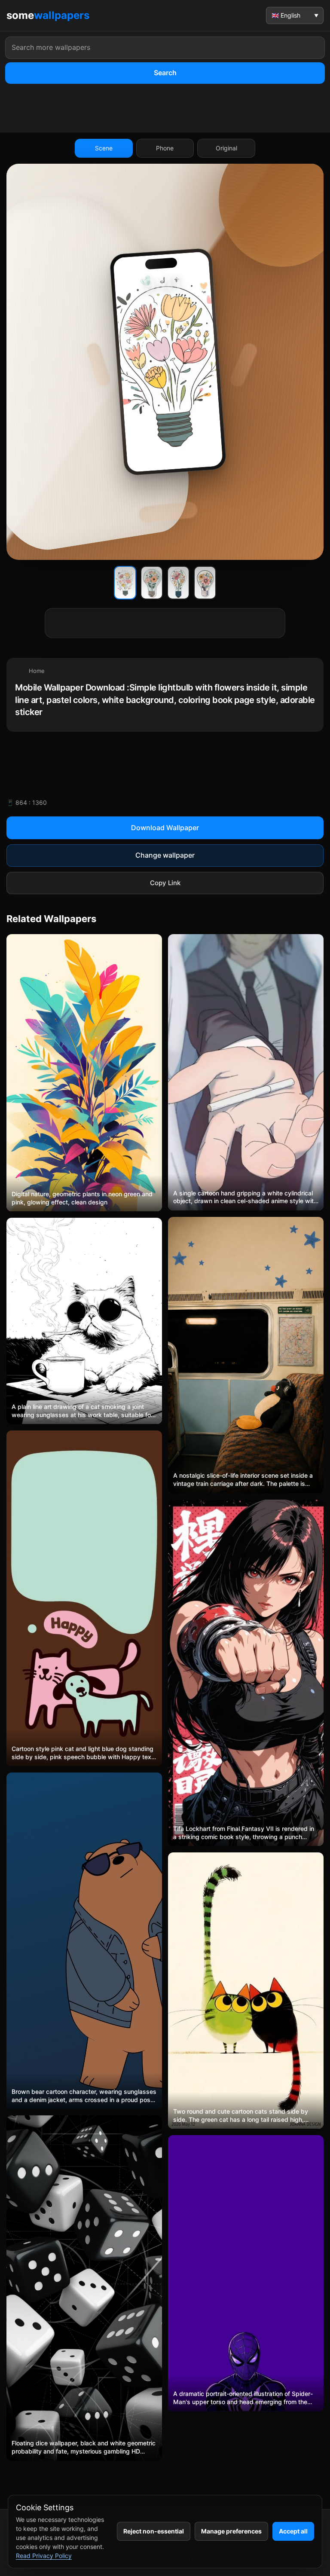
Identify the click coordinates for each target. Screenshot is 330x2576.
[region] (165, 695)
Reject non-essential (154, 2531)
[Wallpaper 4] (205, 583)
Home (37, 671)
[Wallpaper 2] (152, 583)
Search (165, 73)
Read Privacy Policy (44, 2556)
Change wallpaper (165, 855)
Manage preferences (231, 2531)
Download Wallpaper (165, 828)
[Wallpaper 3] (178, 583)
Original (226, 148)
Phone (165, 148)
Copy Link (165, 883)
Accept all (293, 2531)
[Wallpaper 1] (125, 583)
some (48, 15)
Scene (104, 148)
